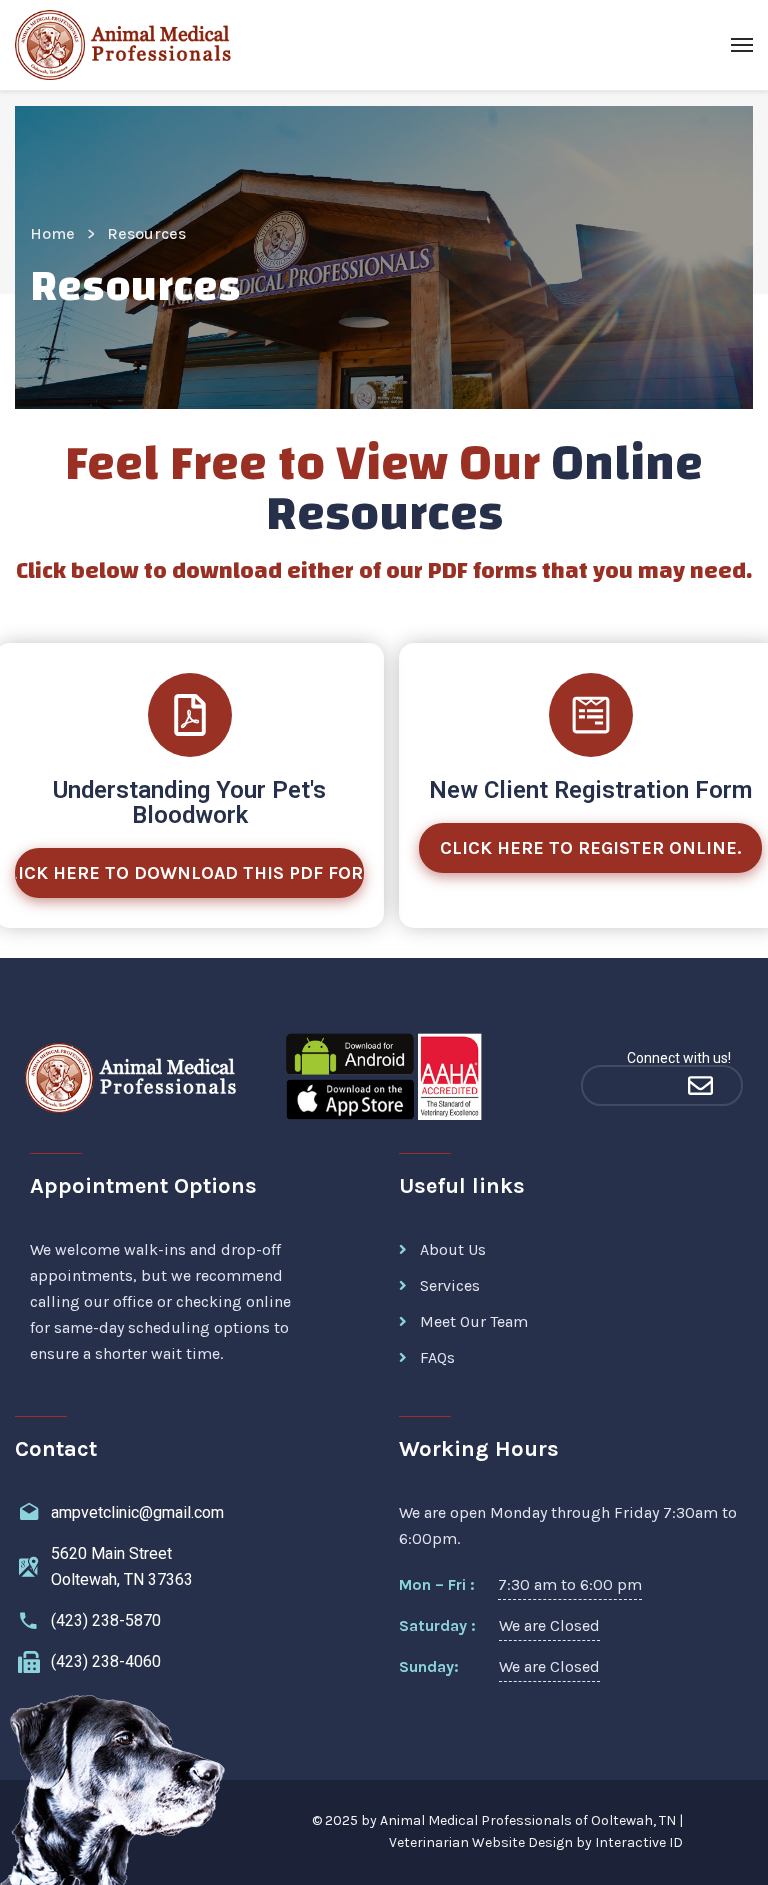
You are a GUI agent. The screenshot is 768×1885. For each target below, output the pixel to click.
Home (52, 233)
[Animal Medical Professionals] (130, 45)
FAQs (437, 1357)
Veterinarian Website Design (481, 1842)
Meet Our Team (474, 1321)
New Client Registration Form (590, 790)
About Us (453, 1249)
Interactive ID (639, 1842)
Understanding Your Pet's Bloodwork (189, 802)
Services (450, 1285)
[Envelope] (700, 1085)
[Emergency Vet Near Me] (620, 1085)
